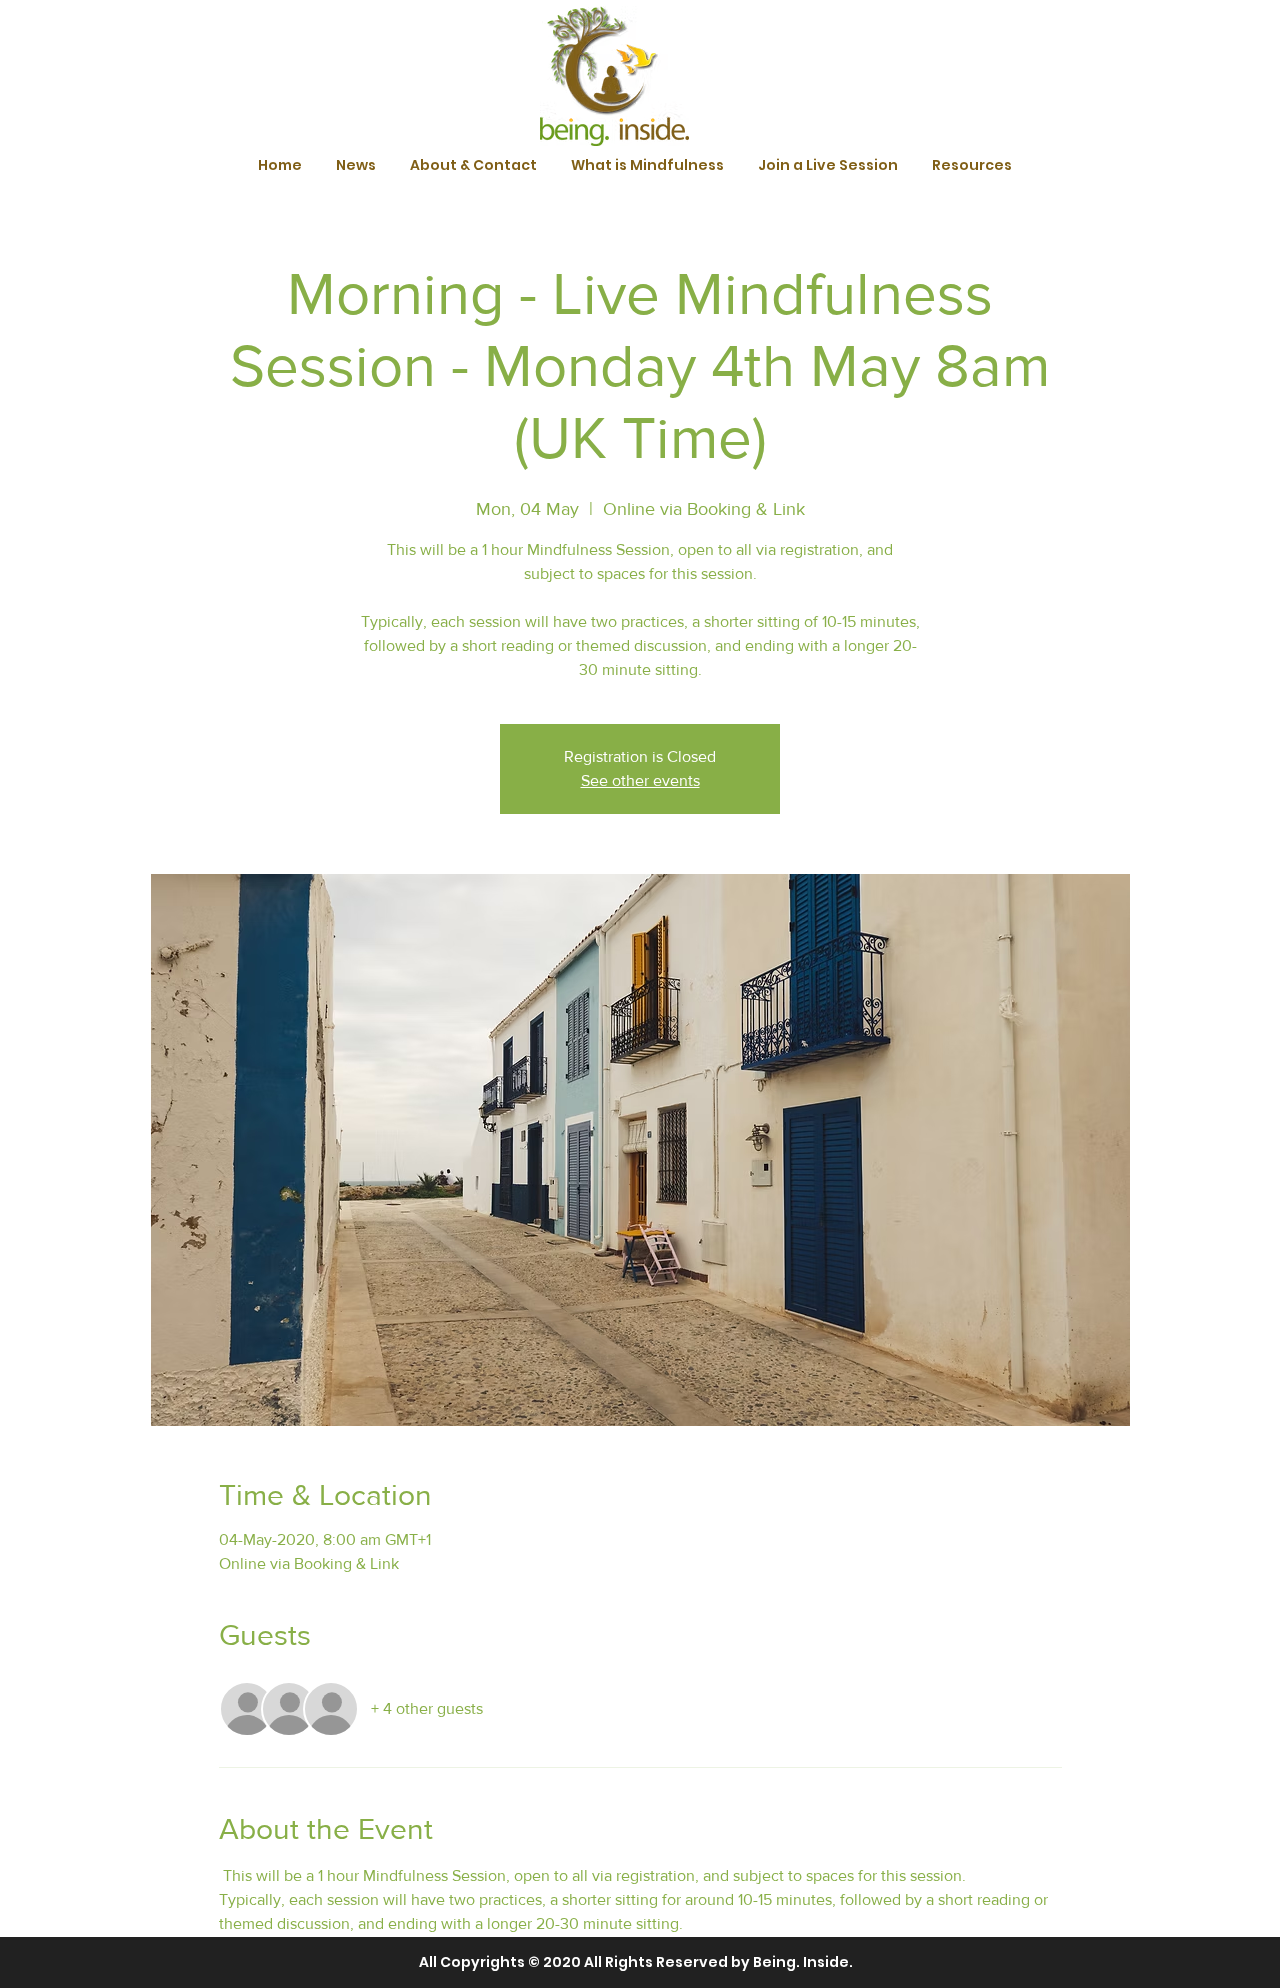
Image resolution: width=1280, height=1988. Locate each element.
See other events (640, 780)
